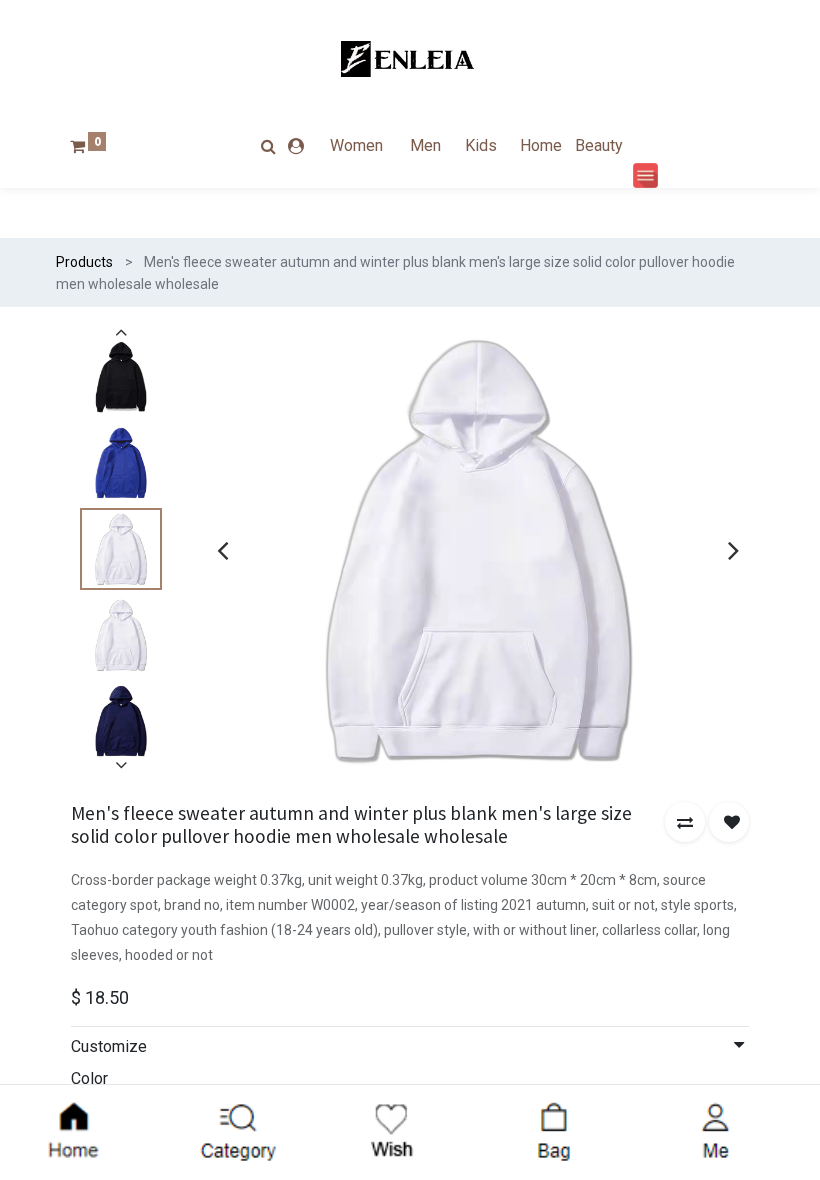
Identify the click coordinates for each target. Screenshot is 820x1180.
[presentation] (222, 550)
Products (84, 262)
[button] (685, 822)
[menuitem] (368, 146)
